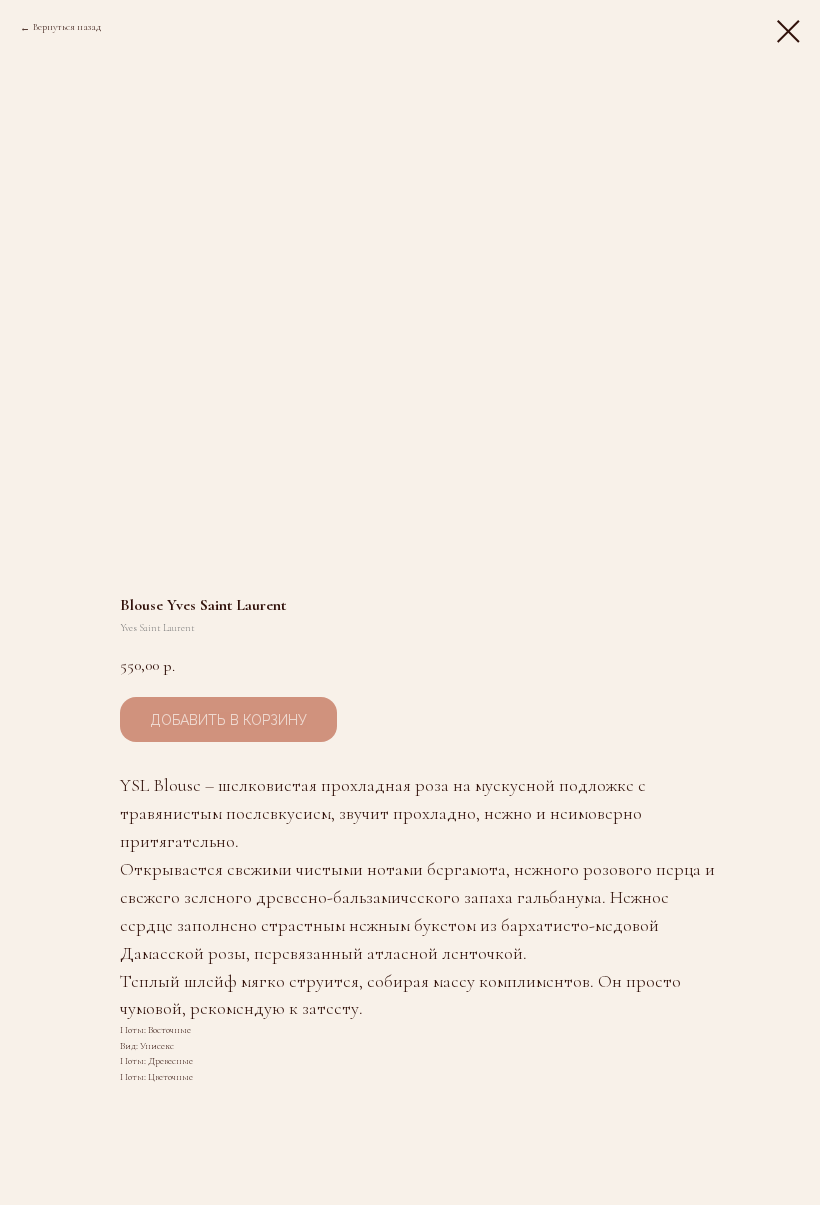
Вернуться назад (67, 27)
